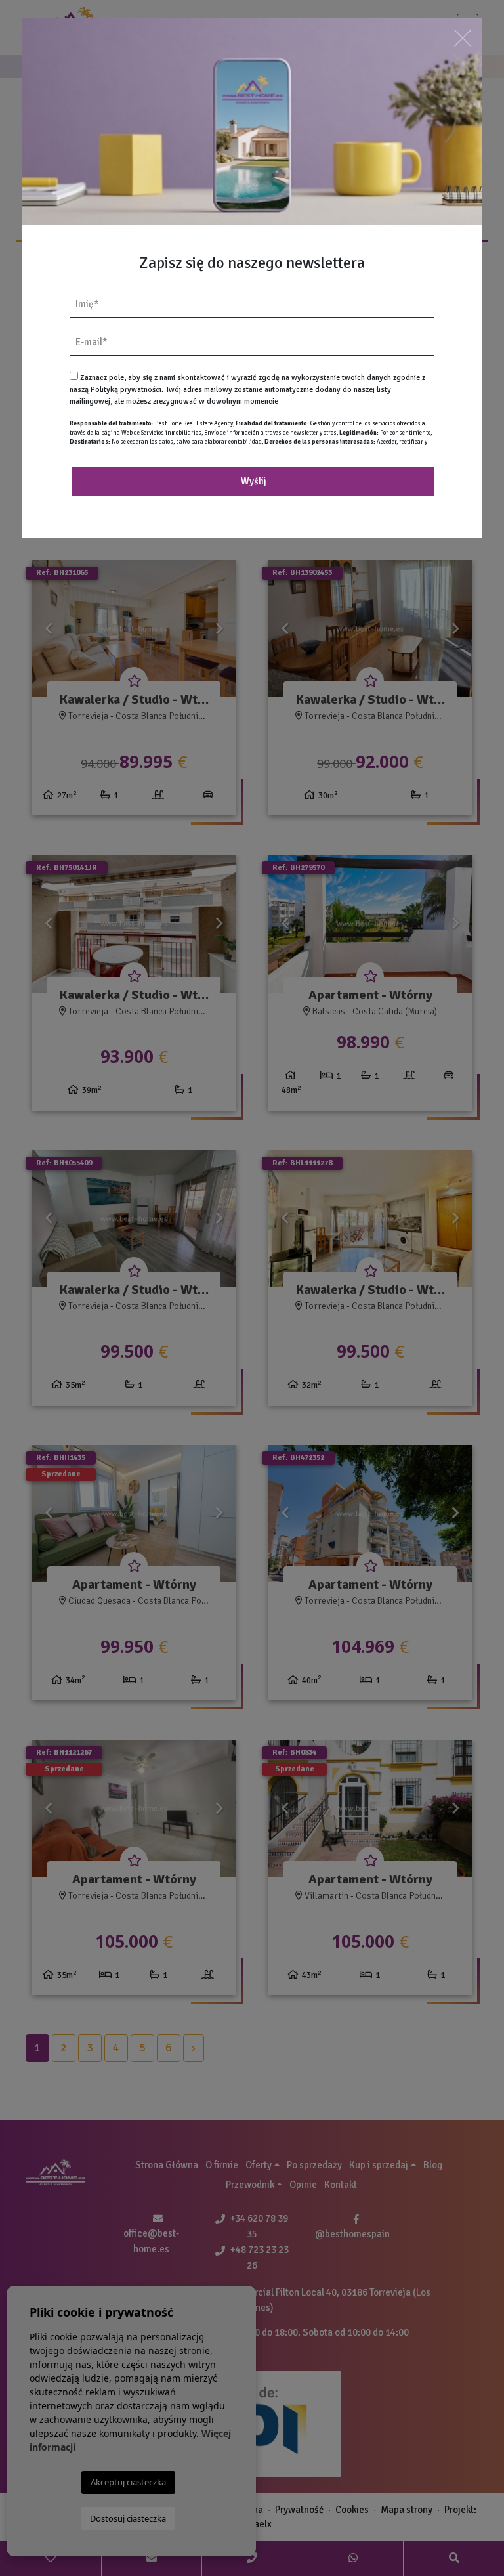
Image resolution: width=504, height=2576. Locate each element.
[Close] (463, 38)
